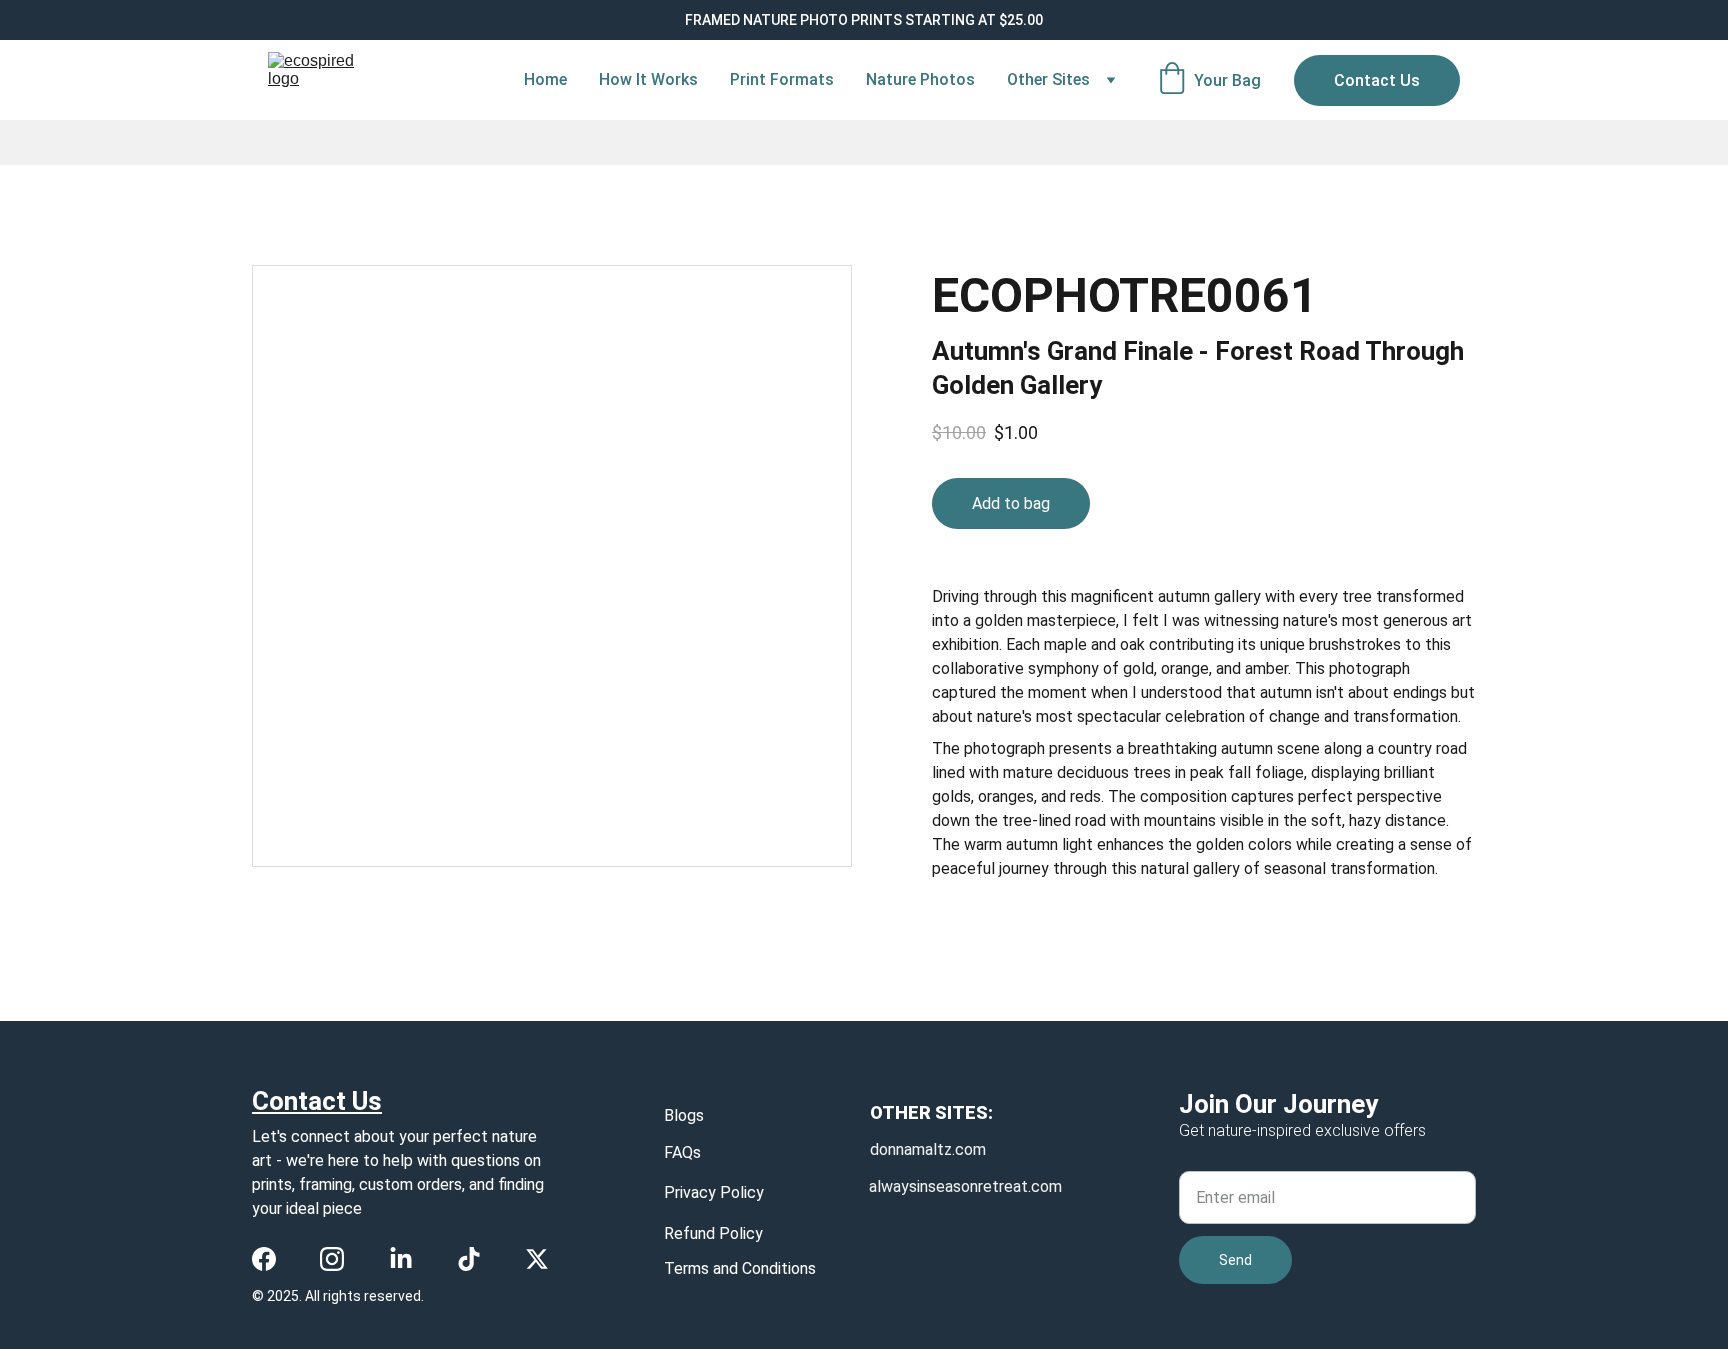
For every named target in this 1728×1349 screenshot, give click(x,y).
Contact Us (1377, 80)
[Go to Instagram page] (332, 1259)
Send (1235, 1260)
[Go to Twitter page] (537, 1259)
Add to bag (1011, 503)
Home (545, 79)
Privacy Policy (714, 1192)
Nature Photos (920, 79)
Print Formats (782, 79)
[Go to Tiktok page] (469, 1259)
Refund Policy (713, 1233)
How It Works (648, 79)
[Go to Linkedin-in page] (401, 1259)
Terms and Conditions (740, 1268)
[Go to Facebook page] (264, 1259)
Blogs (684, 1115)
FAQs (682, 1152)
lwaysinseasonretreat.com (969, 1186)
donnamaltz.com (928, 1149)
